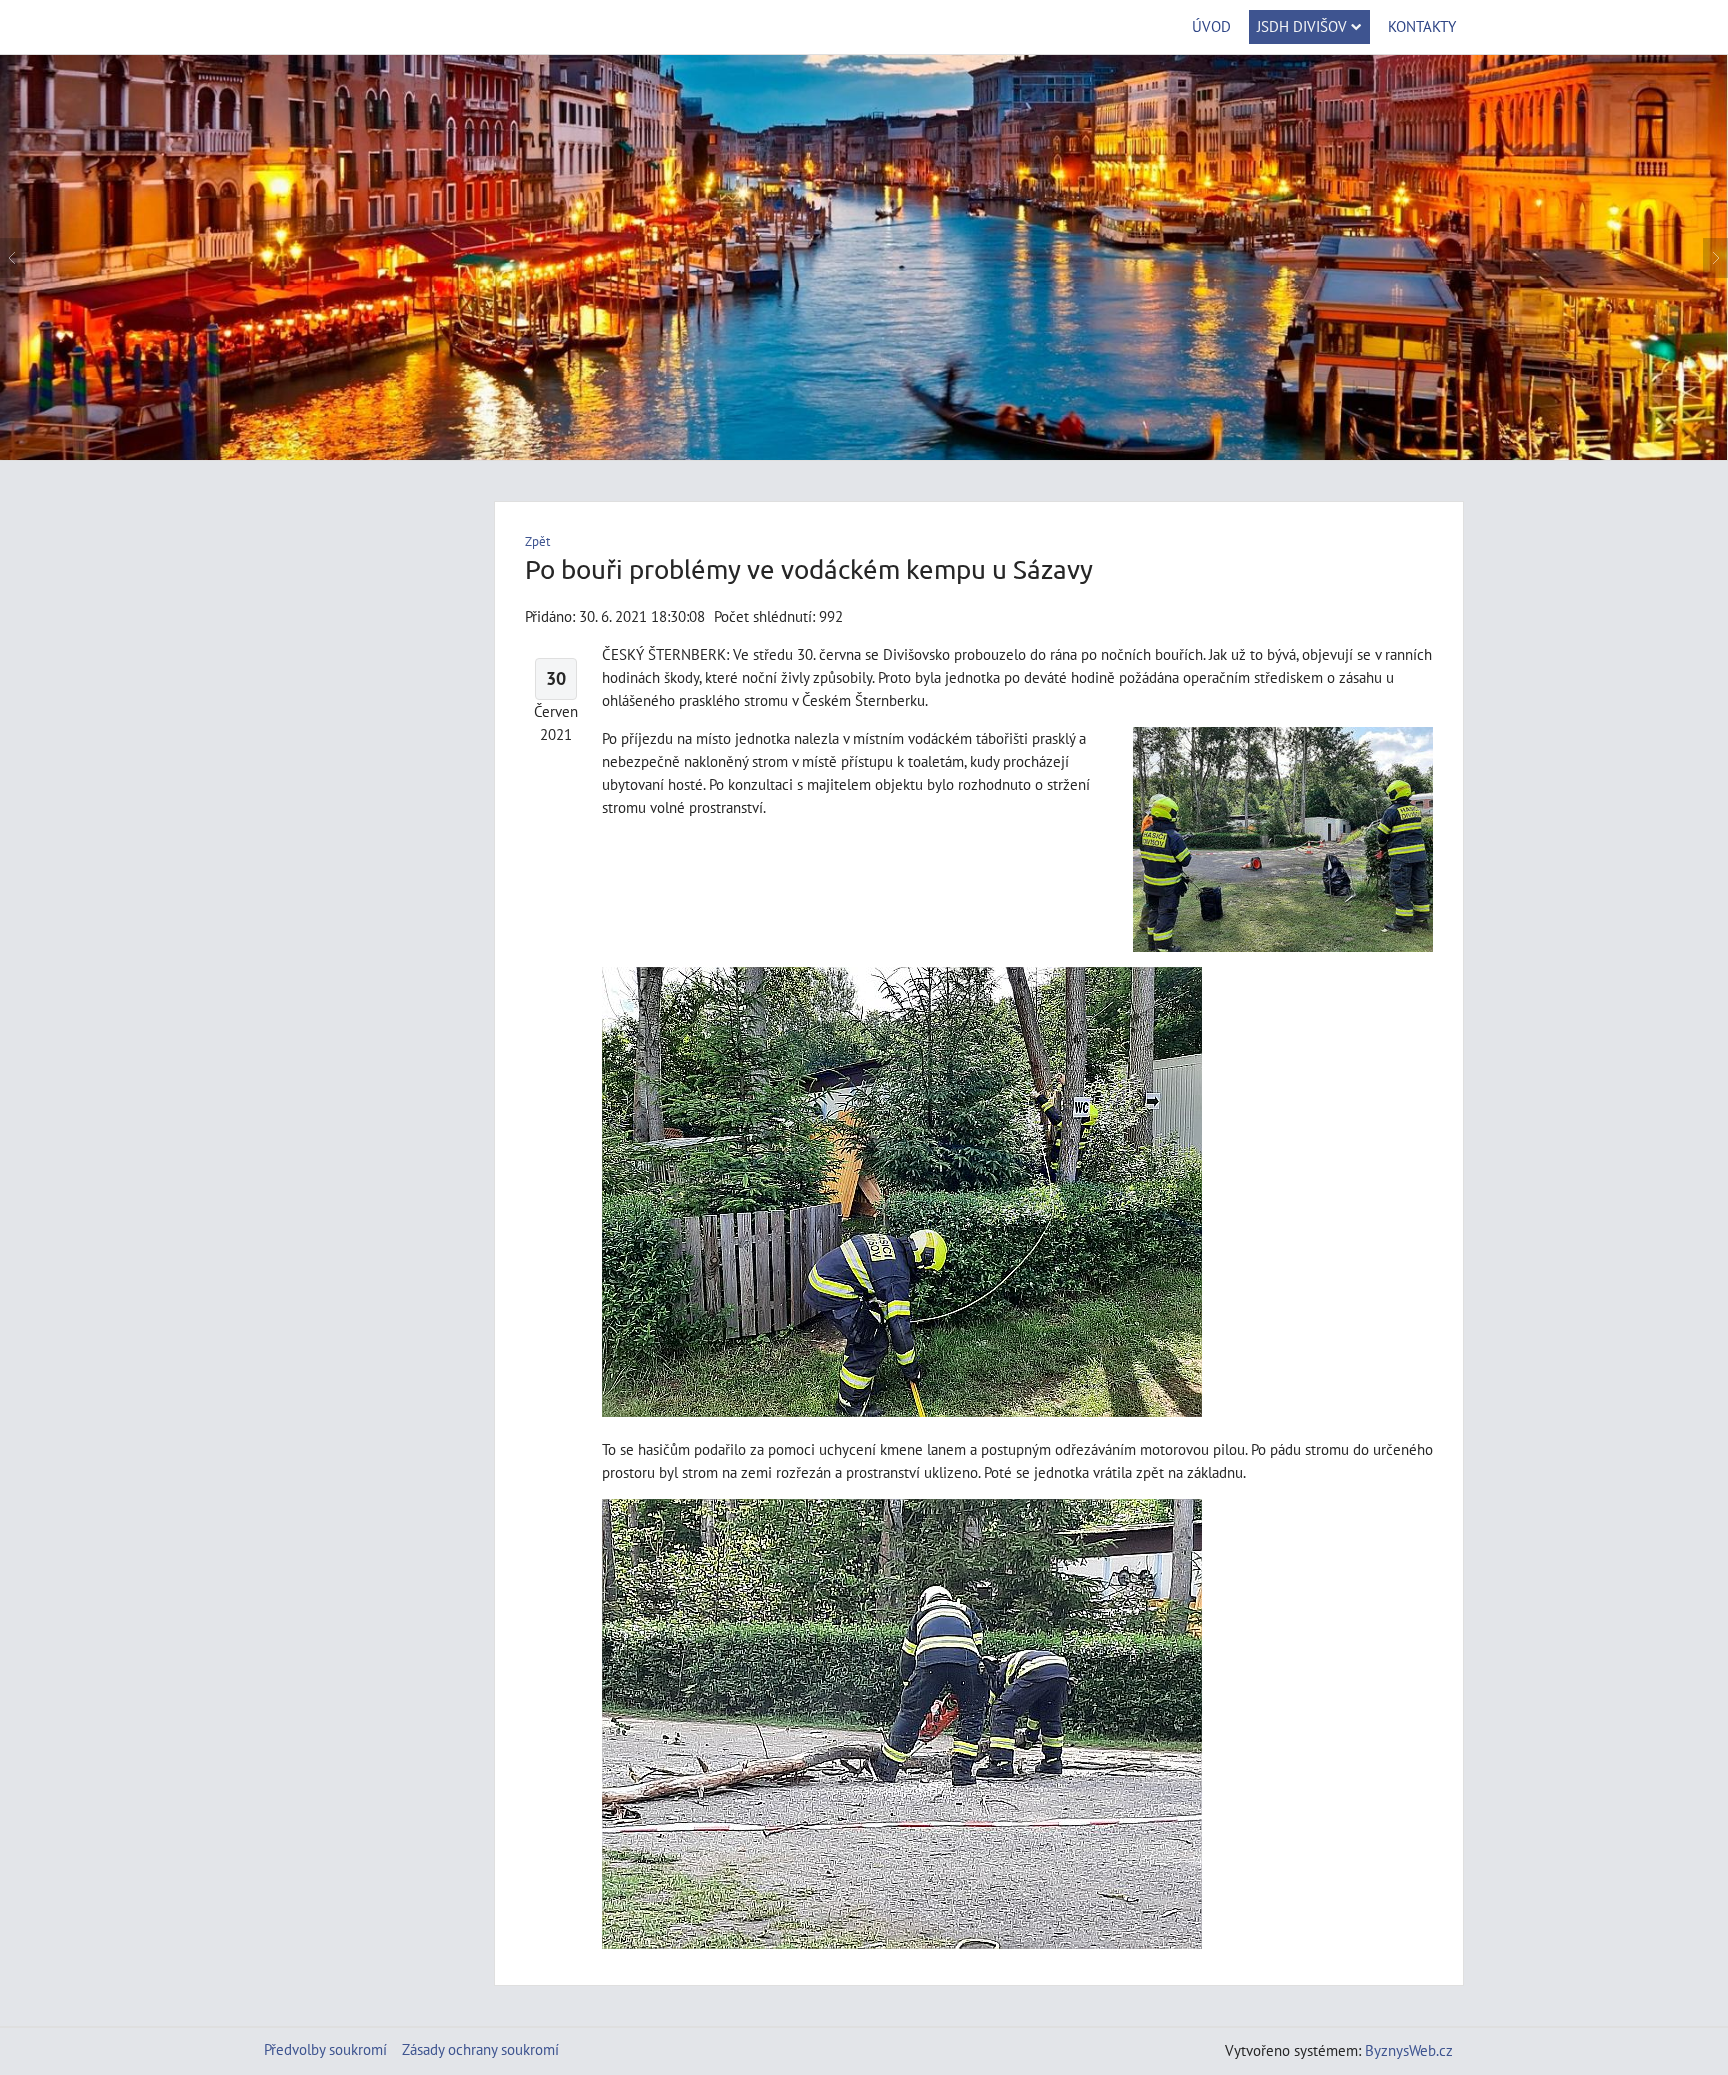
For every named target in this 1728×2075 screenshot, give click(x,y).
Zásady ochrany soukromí (480, 2049)
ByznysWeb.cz (1409, 2050)
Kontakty (1422, 26)
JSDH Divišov (1302, 26)
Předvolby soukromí (325, 2049)
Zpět (537, 541)
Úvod (1211, 26)
